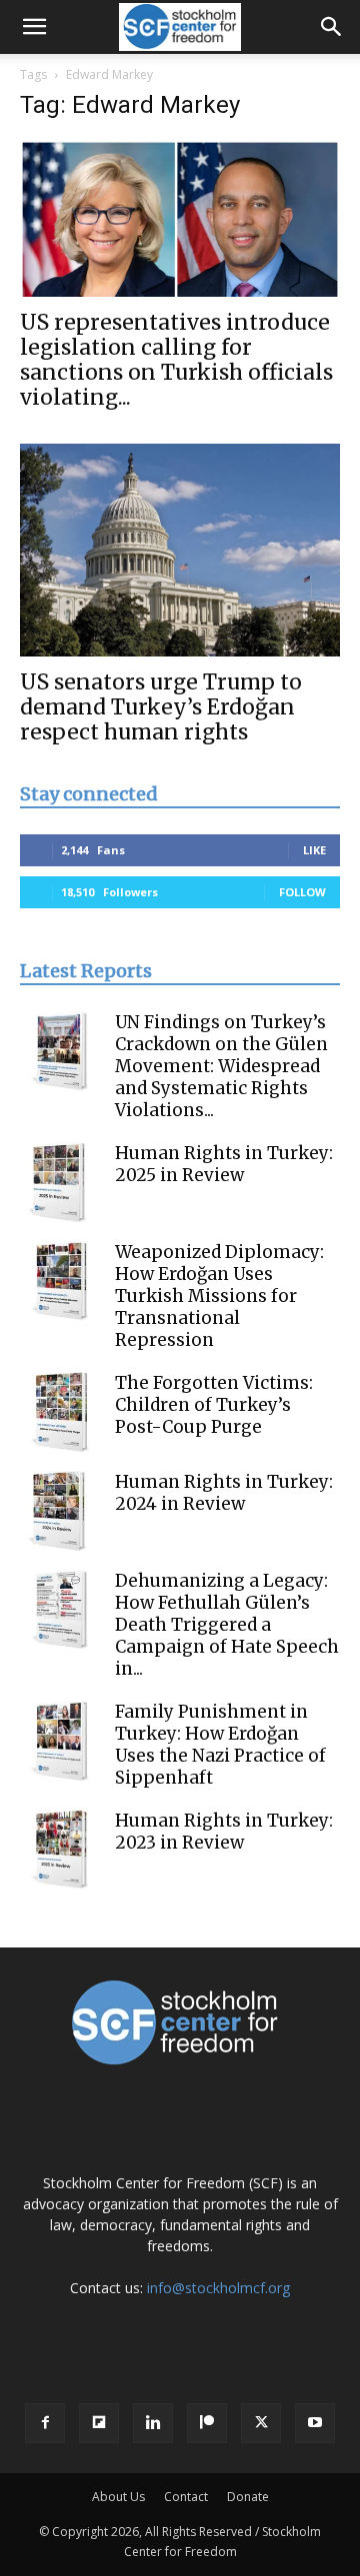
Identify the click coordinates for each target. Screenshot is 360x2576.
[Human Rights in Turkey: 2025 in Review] (60, 1182)
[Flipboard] (99, 2423)
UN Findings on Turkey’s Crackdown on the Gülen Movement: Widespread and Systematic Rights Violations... (221, 1066)
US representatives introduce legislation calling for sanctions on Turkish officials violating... (176, 360)
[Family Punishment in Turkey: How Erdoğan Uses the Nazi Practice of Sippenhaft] (60, 1741)
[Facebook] (45, 2423)
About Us (118, 2497)
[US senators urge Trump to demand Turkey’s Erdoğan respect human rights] (180, 550)
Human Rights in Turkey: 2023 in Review (224, 1832)
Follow (302, 892)
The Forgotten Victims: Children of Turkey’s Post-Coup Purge (214, 1405)
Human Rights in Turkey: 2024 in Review (224, 1493)
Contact (186, 2497)
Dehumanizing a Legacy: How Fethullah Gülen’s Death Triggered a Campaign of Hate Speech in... (227, 1625)
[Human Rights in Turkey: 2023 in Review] (60, 1850)
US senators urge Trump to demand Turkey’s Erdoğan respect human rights (161, 707)
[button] (34, 27)
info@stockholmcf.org (218, 2288)
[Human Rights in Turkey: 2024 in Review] (60, 1511)
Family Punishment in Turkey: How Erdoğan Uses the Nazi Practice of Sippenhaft (220, 1745)
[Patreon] (207, 2423)
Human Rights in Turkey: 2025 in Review (224, 1164)
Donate (248, 2497)
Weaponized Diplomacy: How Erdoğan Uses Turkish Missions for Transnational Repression (219, 1296)
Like (314, 850)
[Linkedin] (153, 2423)
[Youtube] (315, 2423)
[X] (261, 2423)
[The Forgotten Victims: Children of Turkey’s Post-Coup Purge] (60, 1412)
